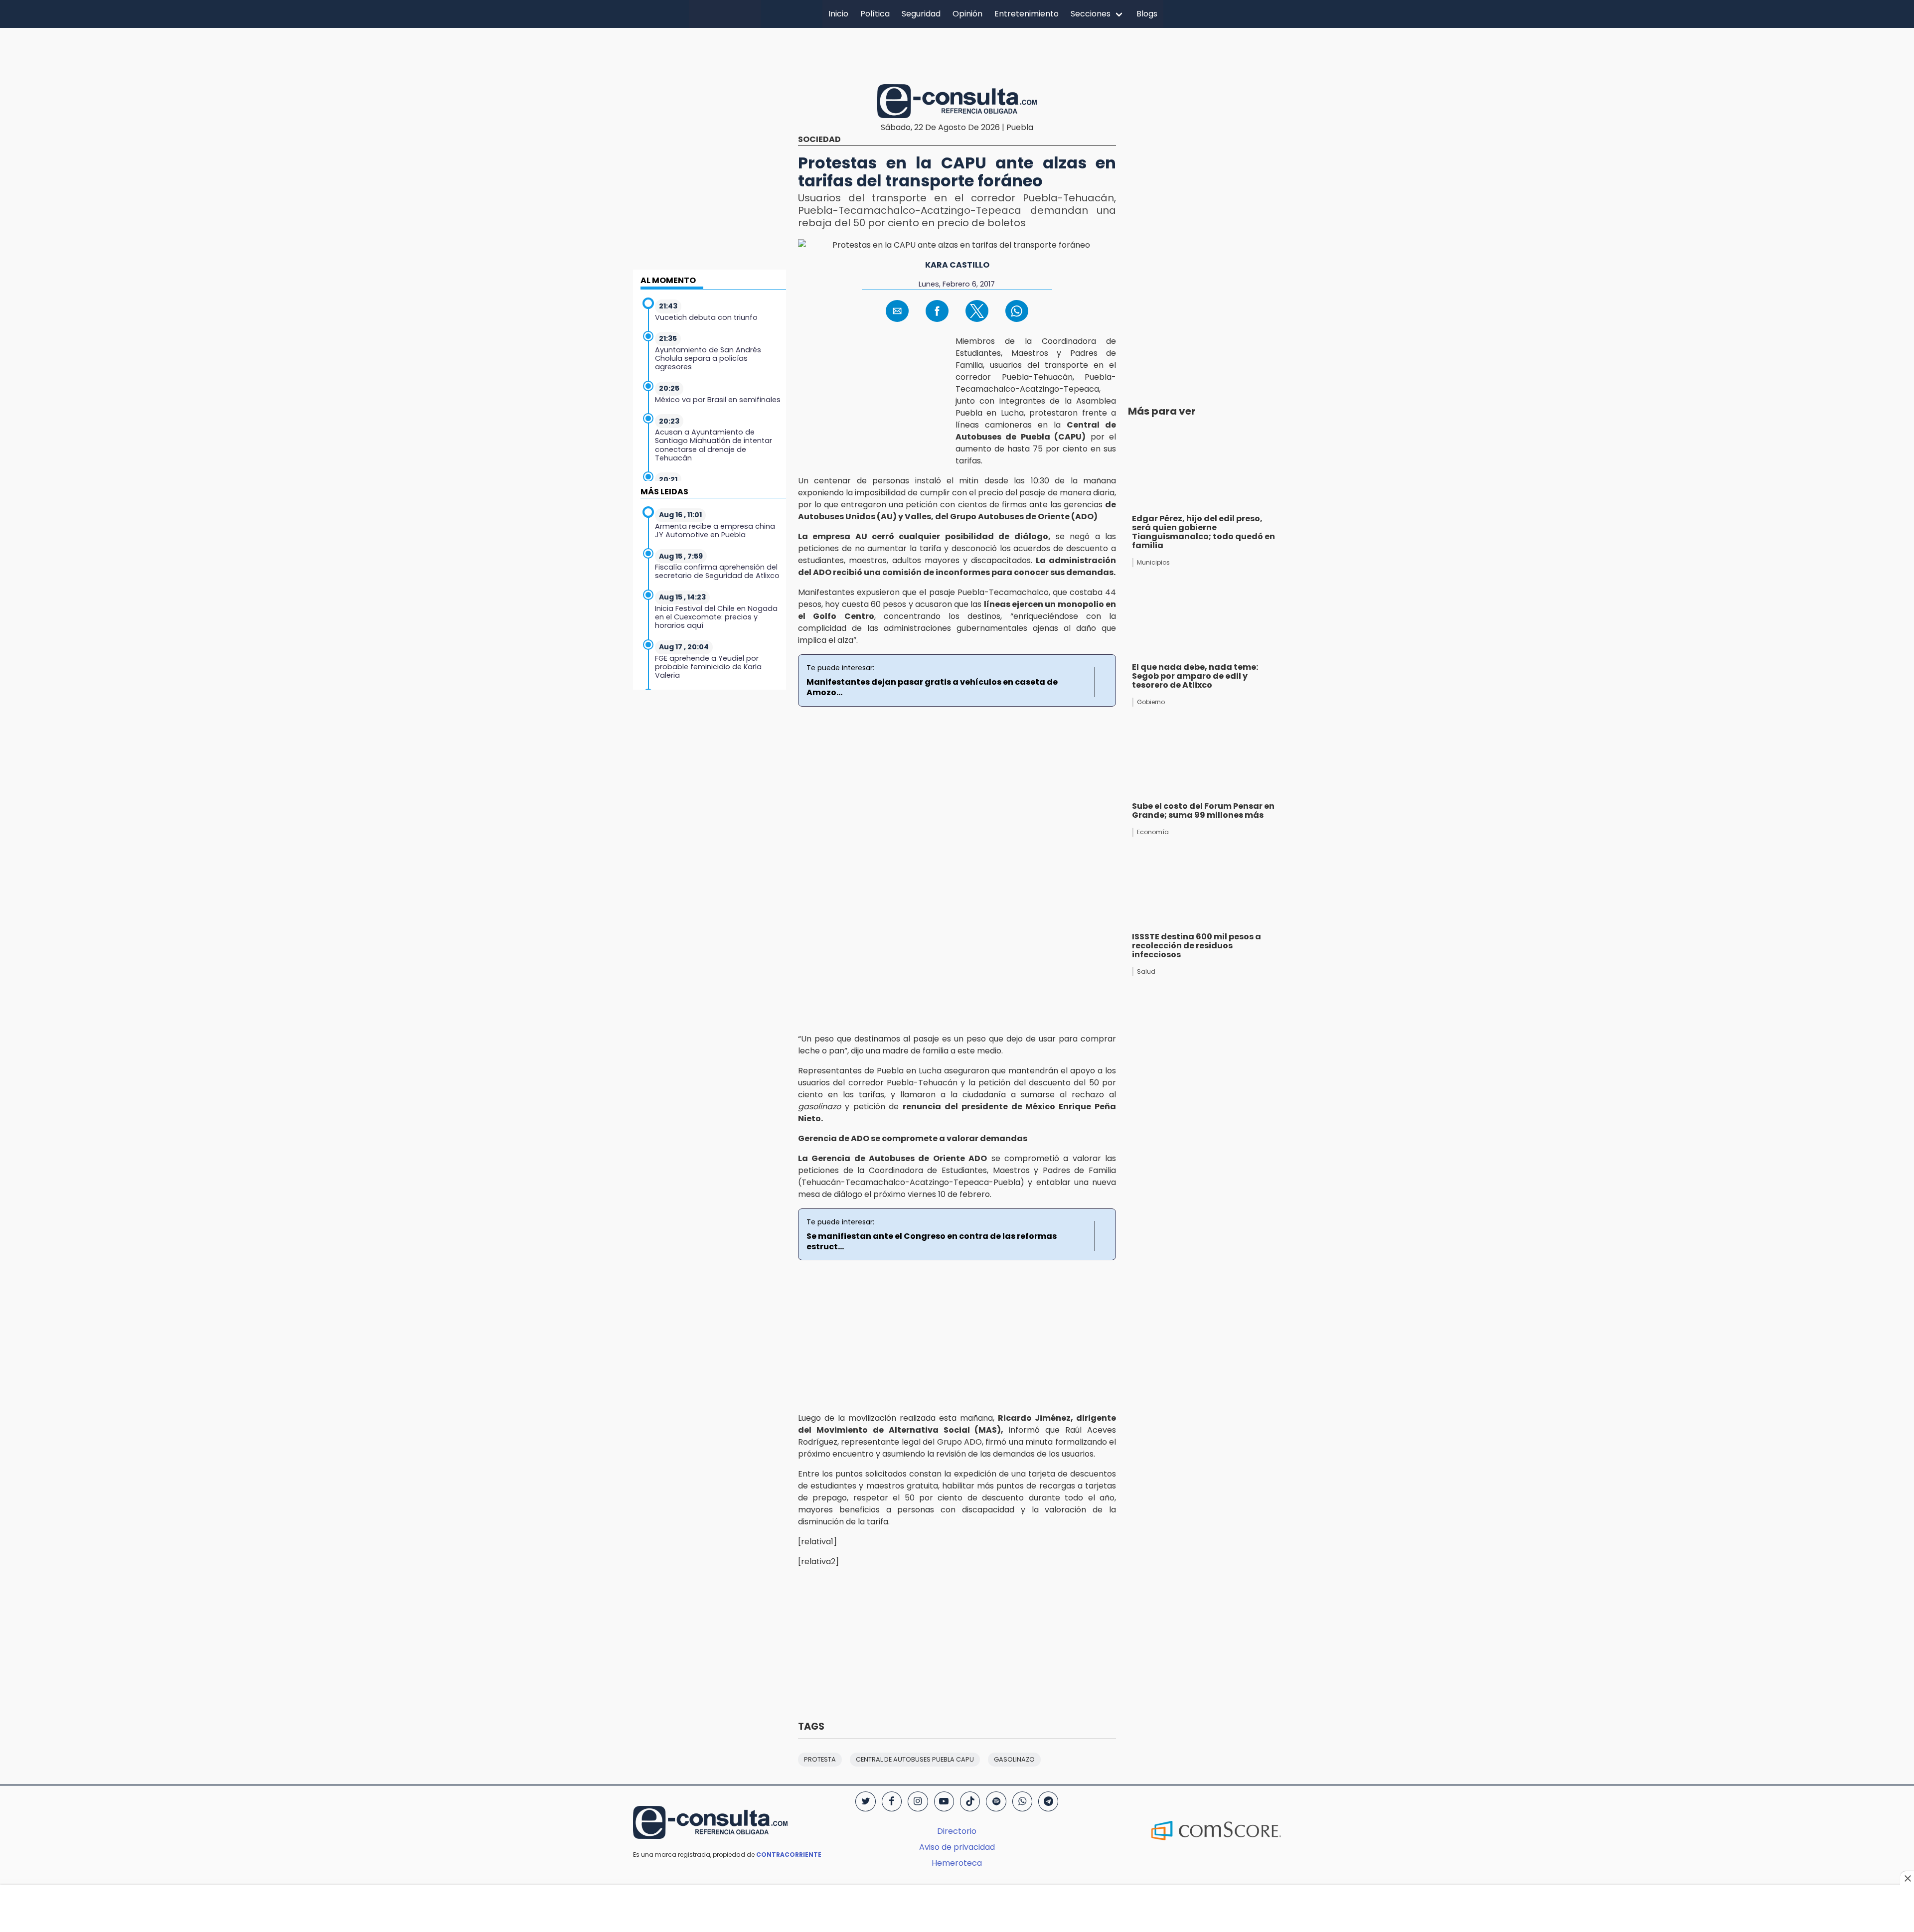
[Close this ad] (1907, 1878)
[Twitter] (865, 1801)
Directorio (957, 1831)
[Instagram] (918, 1801)
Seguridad (921, 14)
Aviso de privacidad (957, 1847)
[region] (957, 54)
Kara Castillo (957, 265)
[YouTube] (944, 1801)
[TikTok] (970, 1801)
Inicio (838, 14)
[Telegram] (1048, 1801)
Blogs (1147, 14)
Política (875, 14)
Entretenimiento (1027, 14)
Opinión (967, 14)
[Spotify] (996, 1801)
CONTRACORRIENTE (789, 1855)
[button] (897, 311)
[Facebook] (892, 1801)
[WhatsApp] (1022, 1801)
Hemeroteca (957, 1863)
